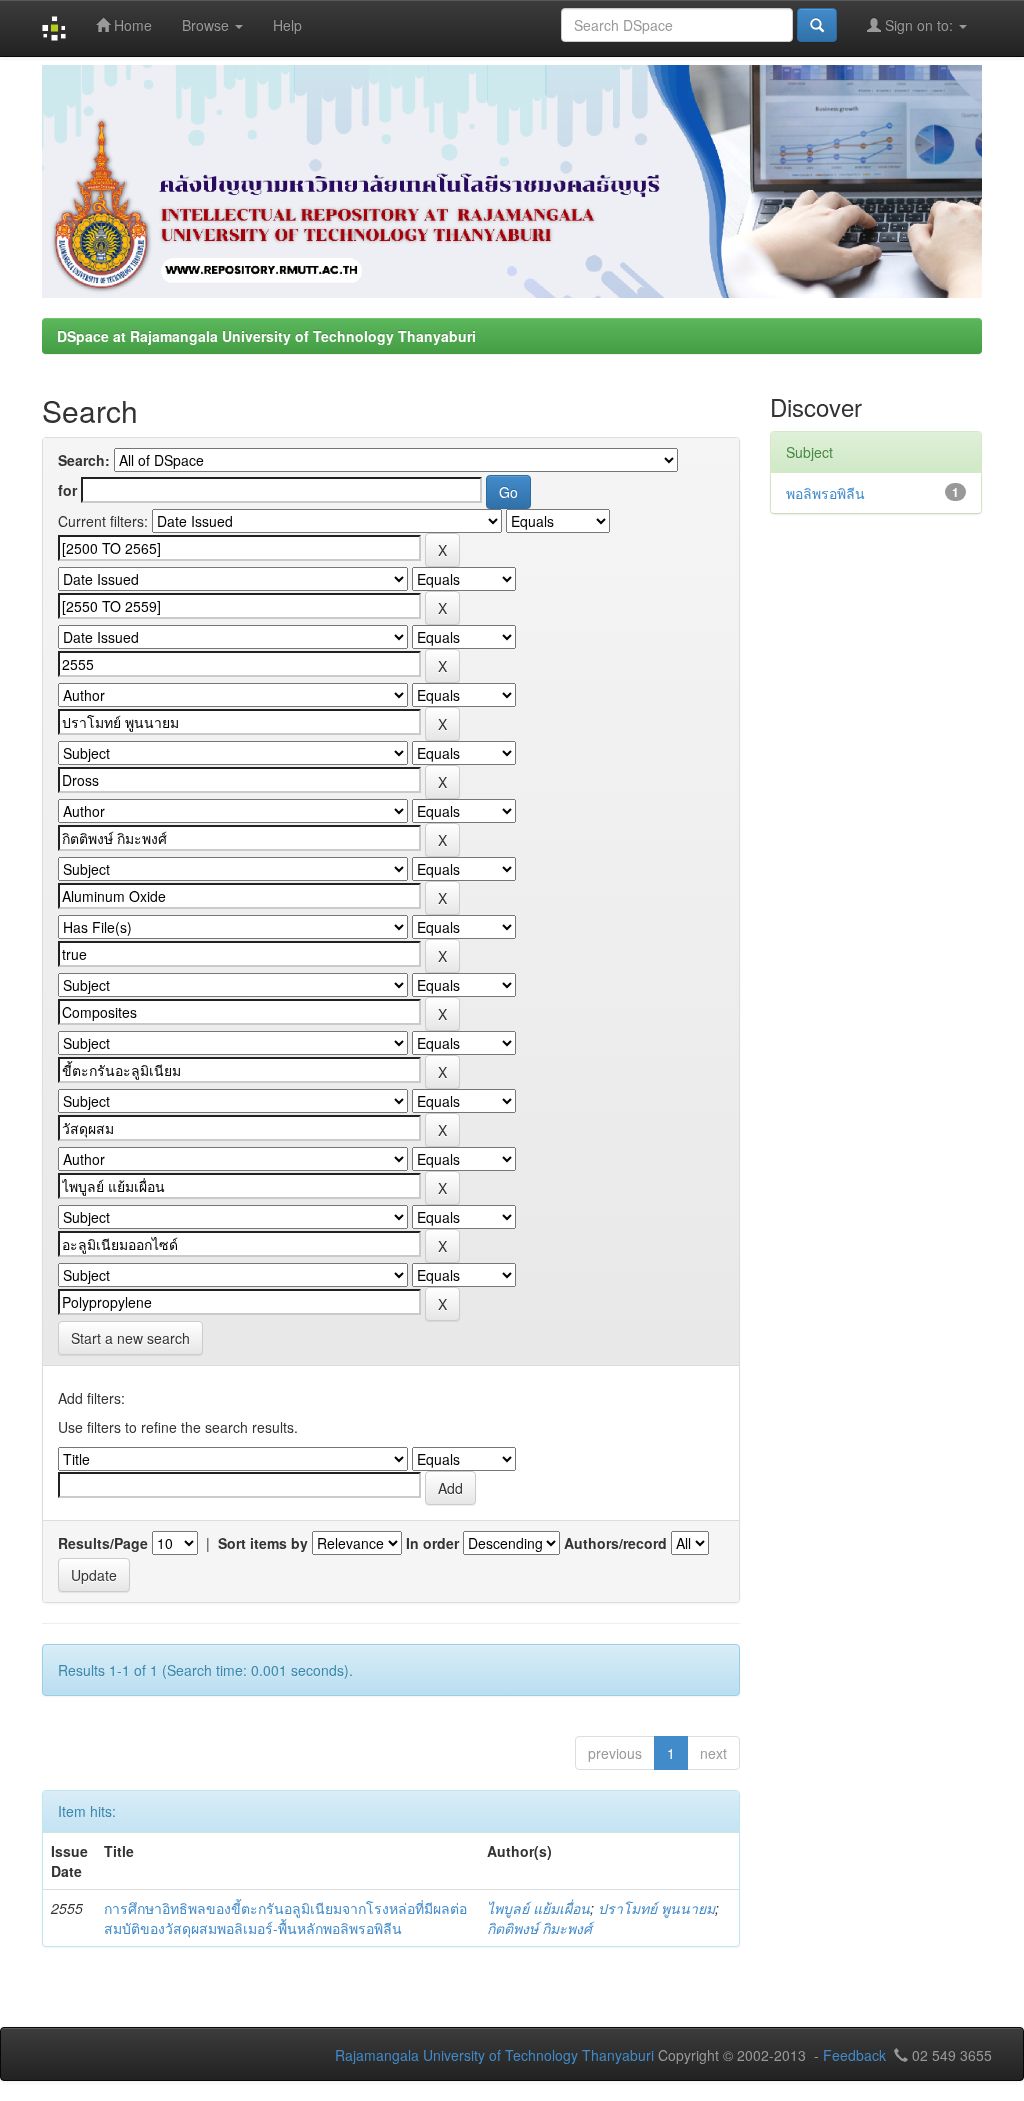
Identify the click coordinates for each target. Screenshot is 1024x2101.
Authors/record (615, 1543)
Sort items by (263, 1543)
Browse (207, 25)
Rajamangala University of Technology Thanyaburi (494, 2055)
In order (432, 1543)
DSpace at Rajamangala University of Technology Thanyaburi (266, 336)
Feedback (854, 2055)
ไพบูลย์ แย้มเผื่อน (538, 1908)
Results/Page (103, 1543)
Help (287, 25)
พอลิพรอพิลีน (825, 493)
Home (131, 25)
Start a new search (130, 1338)
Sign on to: (919, 25)
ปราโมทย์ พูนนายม (656, 1908)
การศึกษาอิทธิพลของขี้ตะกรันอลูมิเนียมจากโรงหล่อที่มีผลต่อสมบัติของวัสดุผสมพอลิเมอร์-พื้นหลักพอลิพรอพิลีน (285, 1918)
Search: (84, 460)
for (67, 490)
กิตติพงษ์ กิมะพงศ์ (539, 1928)
